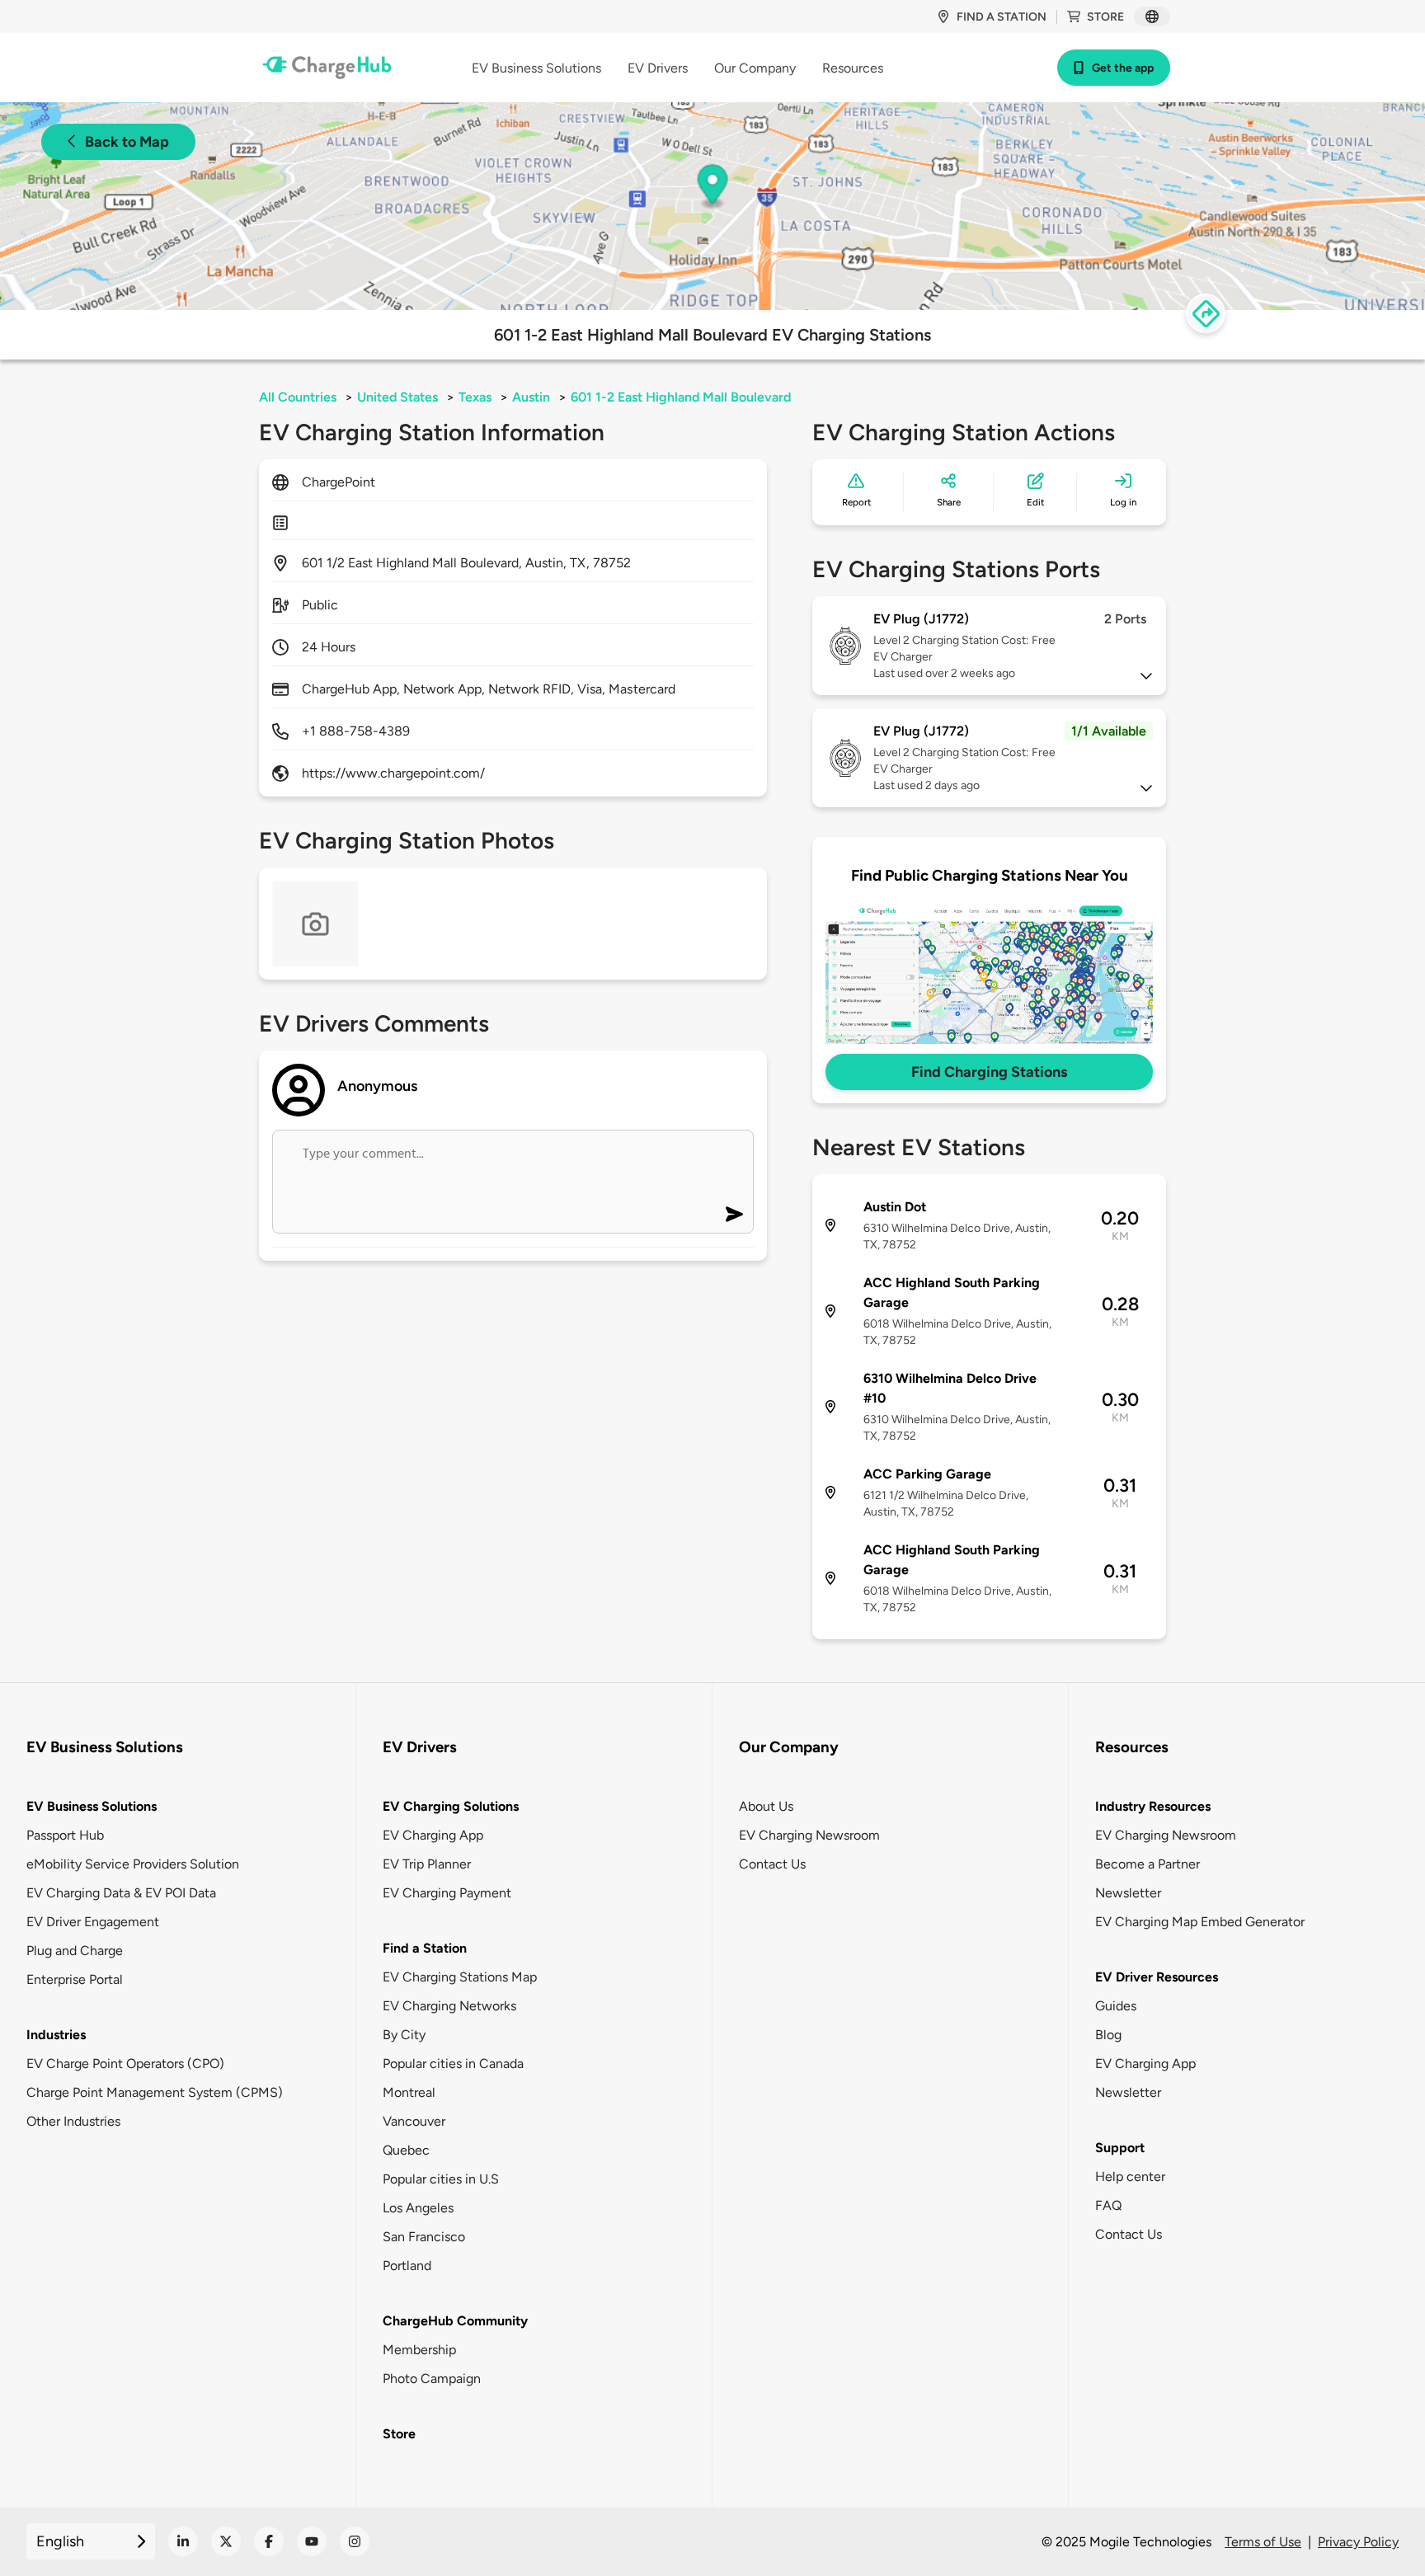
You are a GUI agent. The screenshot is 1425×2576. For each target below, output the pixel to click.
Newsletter (1128, 1893)
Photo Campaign (432, 2379)
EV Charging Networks (449, 2006)
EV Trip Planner (427, 1864)
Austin (531, 397)
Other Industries (73, 2121)
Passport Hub (65, 1835)
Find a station (1002, 17)
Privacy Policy (1358, 2542)
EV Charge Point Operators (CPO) (125, 2064)
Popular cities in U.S (441, 2179)
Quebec (406, 2150)
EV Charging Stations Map (460, 1977)
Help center (1130, 2176)
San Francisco (424, 2237)
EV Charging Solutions (451, 1806)
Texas (475, 397)
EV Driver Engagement (93, 1922)
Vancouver (414, 2121)
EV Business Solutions (92, 1806)
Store (1105, 17)
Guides (1116, 2006)
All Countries (298, 397)
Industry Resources (1153, 1806)
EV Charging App (433, 1835)
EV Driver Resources (1157, 1977)
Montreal (409, 2092)
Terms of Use (1263, 2542)
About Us (766, 1806)
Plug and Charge (75, 1951)
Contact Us (772, 1864)
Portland (407, 2266)
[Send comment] (734, 1214)
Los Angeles (418, 2208)
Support (1120, 2148)
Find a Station (425, 1948)
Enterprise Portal (75, 1979)
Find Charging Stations (989, 1072)
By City (404, 2035)
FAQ (1108, 2205)
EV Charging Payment (447, 1893)
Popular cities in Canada (453, 2064)
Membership (419, 2350)
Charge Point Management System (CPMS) (155, 2092)
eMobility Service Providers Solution (133, 1864)
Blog (1108, 2035)
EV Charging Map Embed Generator (1200, 1922)
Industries (56, 2035)
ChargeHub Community (455, 2321)
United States (397, 397)
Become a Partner (1148, 1864)
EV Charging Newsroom (809, 1835)
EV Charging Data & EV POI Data (121, 1893)
